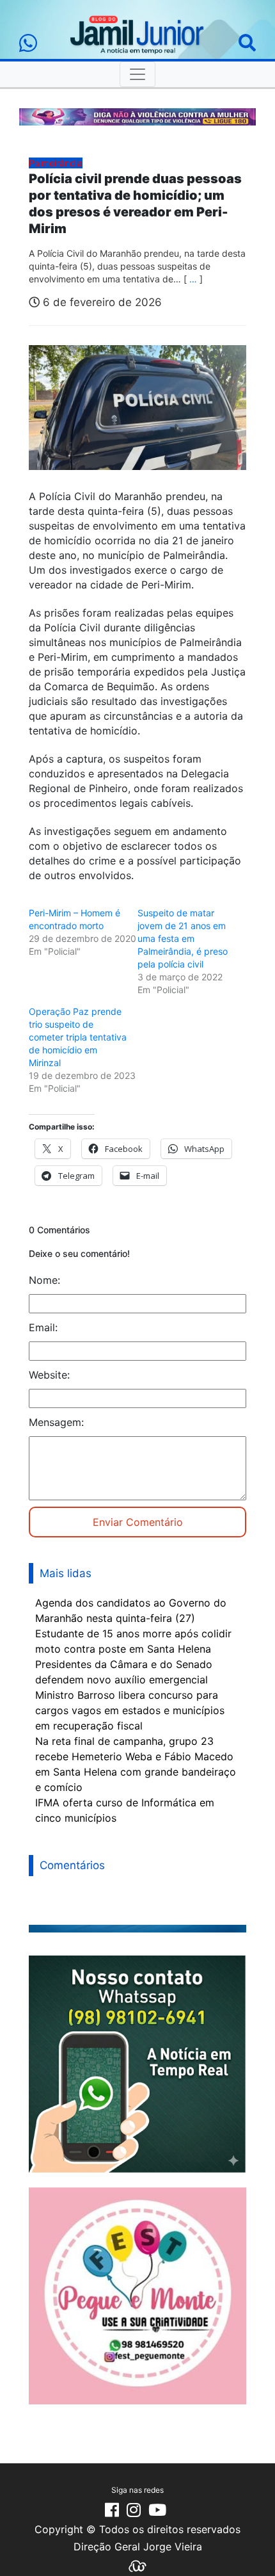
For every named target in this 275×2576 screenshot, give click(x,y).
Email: (43, 1327)
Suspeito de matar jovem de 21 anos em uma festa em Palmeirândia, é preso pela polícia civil (183, 938)
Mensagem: (56, 1422)
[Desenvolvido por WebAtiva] (137, 2565)
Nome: (44, 1280)
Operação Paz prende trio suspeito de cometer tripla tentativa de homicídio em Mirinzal (78, 1037)
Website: (49, 1375)
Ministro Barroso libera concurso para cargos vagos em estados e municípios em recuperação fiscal (130, 1710)
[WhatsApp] (28, 43)
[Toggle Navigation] (137, 74)
